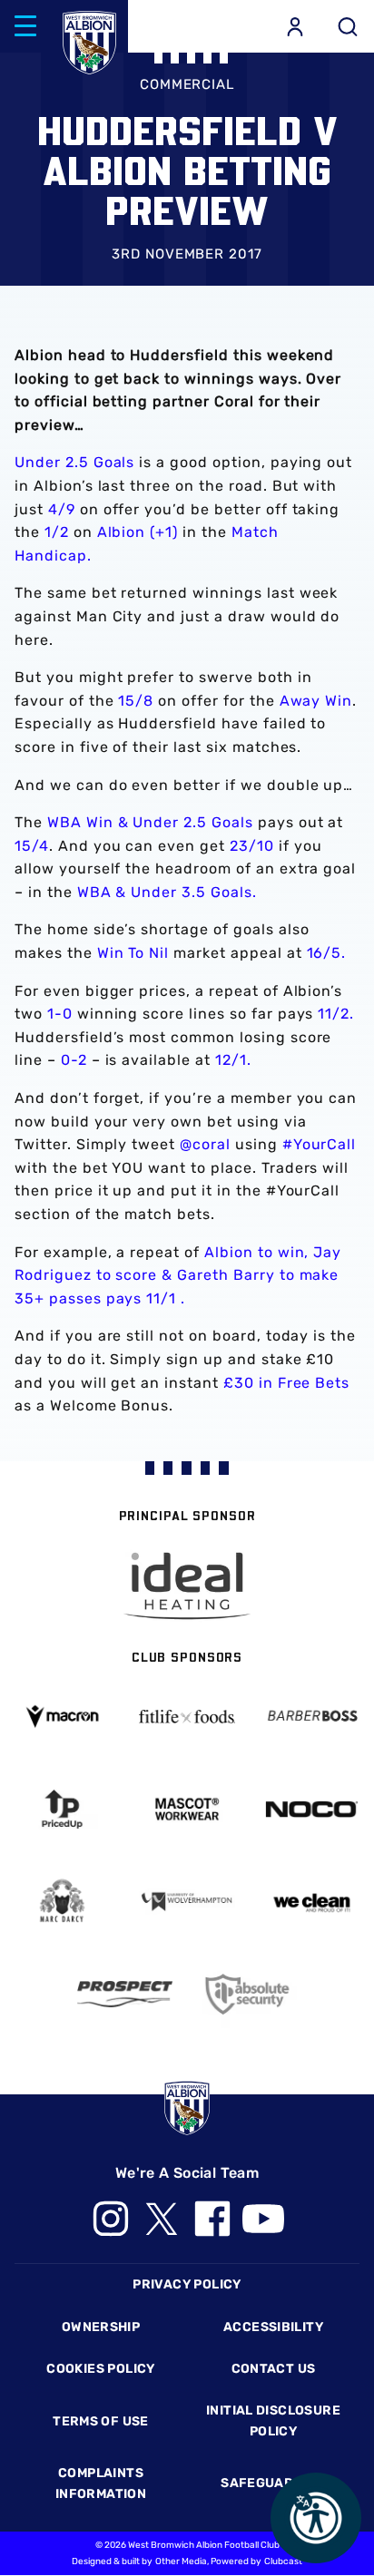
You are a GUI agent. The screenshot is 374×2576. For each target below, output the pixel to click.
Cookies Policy (100, 2369)
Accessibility (273, 2327)
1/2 (57, 532)
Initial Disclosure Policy (273, 2420)
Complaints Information (101, 2483)
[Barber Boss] (312, 1717)
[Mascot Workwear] (187, 1809)
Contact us (274, 2369)
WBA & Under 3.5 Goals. (167, 892)
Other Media (181, 2561)
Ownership (101, 2327)
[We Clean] (312, 1902)
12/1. (233, 1060)
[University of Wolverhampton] (187, 1902)
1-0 (60, 1014)
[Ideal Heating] (187, 1586)
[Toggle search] (348, 26)
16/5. (327, 953)
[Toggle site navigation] (25, 26)
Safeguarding (273, 2483)
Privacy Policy (187, 2284)
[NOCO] (312, 1810)
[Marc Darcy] (62, 1902)
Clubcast (283, 2561)
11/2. (336, 1014)
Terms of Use (101, 2421)
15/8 (136, 701)
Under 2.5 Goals (74, 462)
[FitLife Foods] (187, 1716)
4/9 (62, 509)
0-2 (74, 1060)
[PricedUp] (62, 1809)
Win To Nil (133, 953)
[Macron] (62, 1717)
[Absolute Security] (249, 1994)
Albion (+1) (138, 532)
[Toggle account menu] (295, 26)
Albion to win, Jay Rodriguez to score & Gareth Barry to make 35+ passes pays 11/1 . (178, 1275)
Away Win (316, 701)
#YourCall (320, 1144)
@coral (205, 1144)
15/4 (32, 846)
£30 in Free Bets (286, 1383)
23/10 (252, 846)
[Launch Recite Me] (316, 2518)
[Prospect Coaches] (125, 1995)
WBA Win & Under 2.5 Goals (150, 822)
